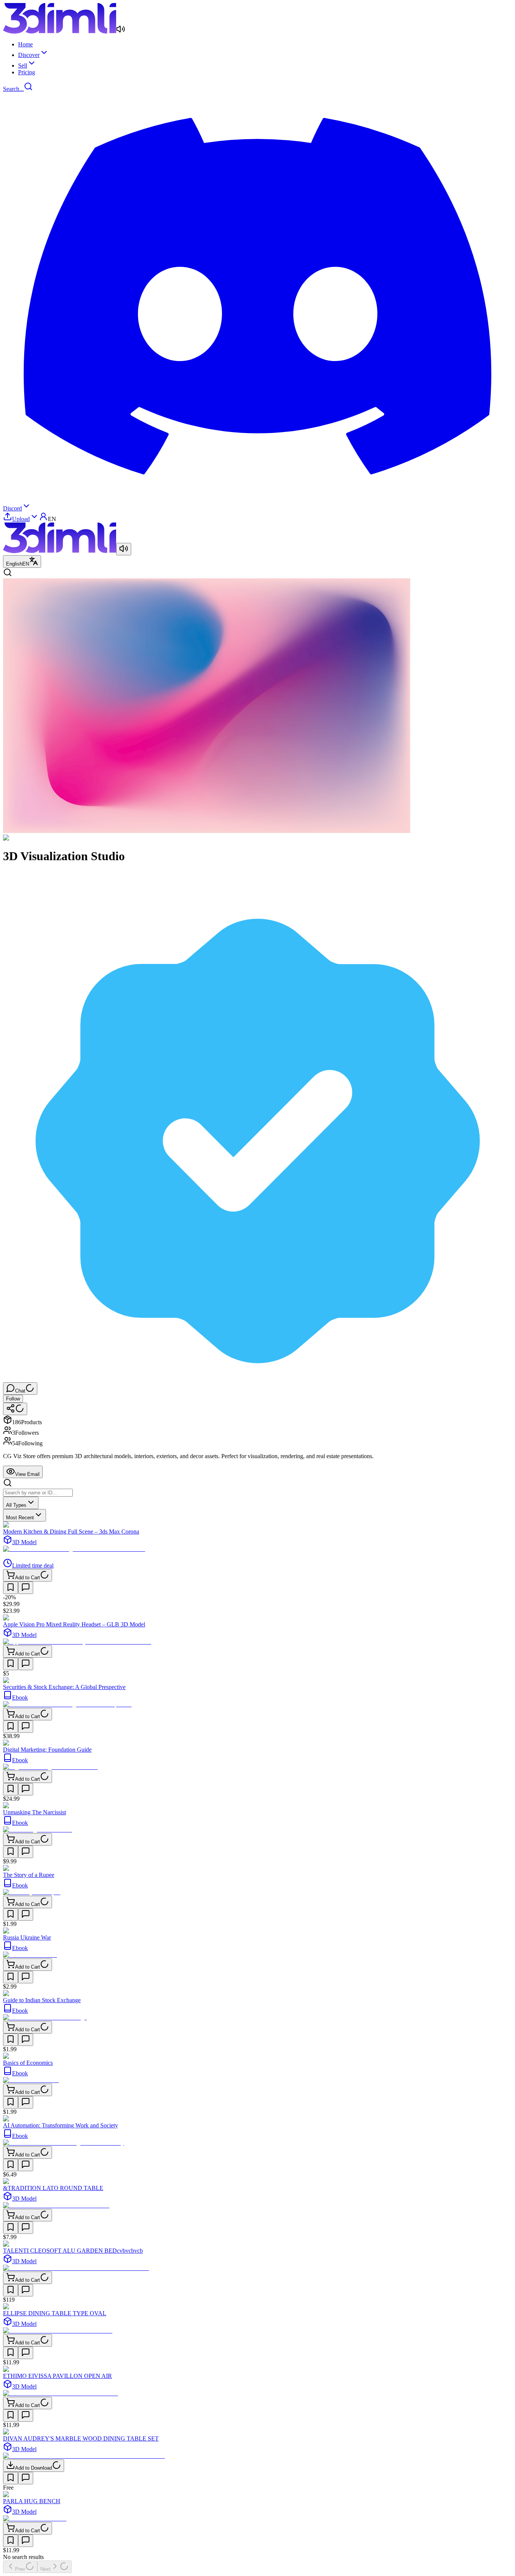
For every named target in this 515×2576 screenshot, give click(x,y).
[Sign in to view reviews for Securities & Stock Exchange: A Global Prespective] (26, 1727)
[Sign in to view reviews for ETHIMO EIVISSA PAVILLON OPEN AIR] (26, 2415)
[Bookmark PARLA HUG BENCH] (11, 2541)
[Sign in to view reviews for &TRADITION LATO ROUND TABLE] (26, 2228)
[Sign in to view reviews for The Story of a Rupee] (26, 1914)
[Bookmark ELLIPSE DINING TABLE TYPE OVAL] (11, 2353)
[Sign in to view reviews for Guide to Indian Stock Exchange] (26, 2040)
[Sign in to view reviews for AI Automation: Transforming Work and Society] (26, 2165)
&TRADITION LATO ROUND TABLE (53, 2188)
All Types (16, 1505)
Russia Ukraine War (27, 1937)
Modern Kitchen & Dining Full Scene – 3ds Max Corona (71, 1532)
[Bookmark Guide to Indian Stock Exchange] (11, 2040)
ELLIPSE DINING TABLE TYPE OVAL (55, 2313)
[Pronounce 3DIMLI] (124, 549)
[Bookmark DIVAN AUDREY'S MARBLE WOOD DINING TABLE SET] (11, 2478)
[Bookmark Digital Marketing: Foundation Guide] (11, 1789)
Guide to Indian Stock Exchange (42, 2000)
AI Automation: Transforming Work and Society (61, 2125)
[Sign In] (43, 519)
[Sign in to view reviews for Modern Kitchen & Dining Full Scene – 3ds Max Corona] (26, 1588)
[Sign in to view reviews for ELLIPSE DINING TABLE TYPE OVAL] (26, 2353)
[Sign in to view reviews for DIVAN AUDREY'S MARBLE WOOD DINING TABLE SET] (26, 2478)
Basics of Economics (28, 2063)
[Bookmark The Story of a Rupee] (11, 1914)
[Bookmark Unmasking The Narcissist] (11, 1852)
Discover (29, 55)
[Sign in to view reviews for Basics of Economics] (26, 2102)
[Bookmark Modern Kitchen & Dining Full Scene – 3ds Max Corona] (11, 1588)
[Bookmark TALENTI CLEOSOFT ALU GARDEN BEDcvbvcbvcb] (11, 2290)
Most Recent (20, 1518)
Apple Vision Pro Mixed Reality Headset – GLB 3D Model (74, 1624)
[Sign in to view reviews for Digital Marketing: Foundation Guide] (26, 1789)
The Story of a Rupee (29, 1875)
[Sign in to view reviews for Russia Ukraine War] (26, 1977)
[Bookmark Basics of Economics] (11, 2102)
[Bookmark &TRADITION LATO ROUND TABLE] (11, 2228)
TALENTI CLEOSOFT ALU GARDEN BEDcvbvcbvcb (73, 2251)
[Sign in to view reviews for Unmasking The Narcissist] (26, 1852)
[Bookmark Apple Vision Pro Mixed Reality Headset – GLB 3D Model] (11, 1664)
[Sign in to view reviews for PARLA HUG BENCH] (26, 2541)
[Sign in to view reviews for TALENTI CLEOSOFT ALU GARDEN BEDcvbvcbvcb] (26, 2290)
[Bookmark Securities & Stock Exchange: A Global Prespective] (11, 1727)
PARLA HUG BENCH (32, 2501)
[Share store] (15, 1409)
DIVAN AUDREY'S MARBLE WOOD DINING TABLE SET (81, 2438)
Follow (13, 1399)
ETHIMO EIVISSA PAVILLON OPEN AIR (57, 2376)
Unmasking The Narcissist (34, 1812)
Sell (23, 65)
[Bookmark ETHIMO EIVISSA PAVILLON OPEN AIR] (11, 2415)
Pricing (27, 72)
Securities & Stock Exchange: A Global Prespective (64, 1687)
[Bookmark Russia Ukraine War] (11, 1977)
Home (25, 44)
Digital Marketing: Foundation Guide (47, 1750)
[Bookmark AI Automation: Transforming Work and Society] (11, 2165)
